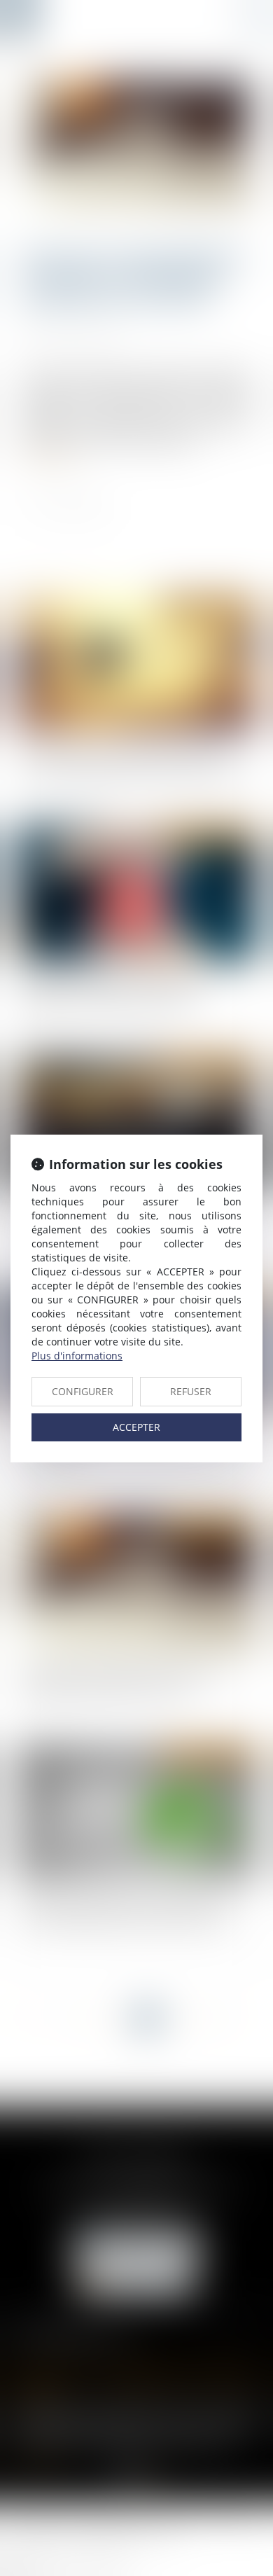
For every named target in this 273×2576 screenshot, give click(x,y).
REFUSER (191, 1391)
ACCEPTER (136, 1427)
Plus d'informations (77, 1356)
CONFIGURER (83, 1391)
